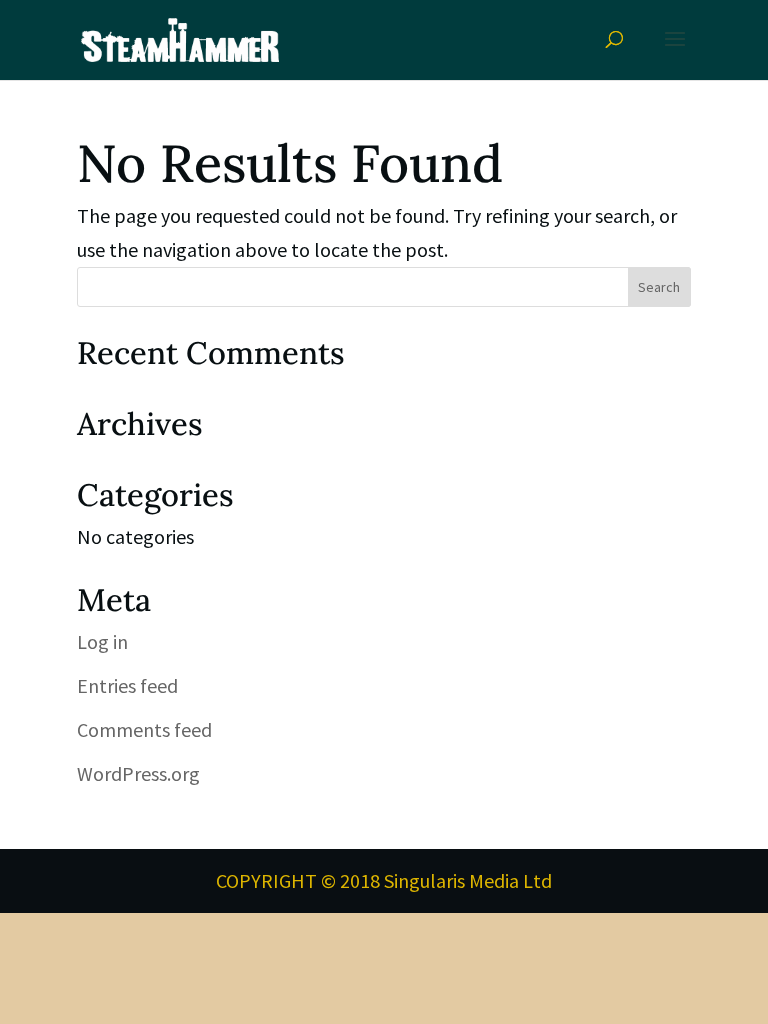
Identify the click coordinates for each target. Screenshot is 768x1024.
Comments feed (144, 729)
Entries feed (127, 685)
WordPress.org (138, 773)
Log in (102, 641)
